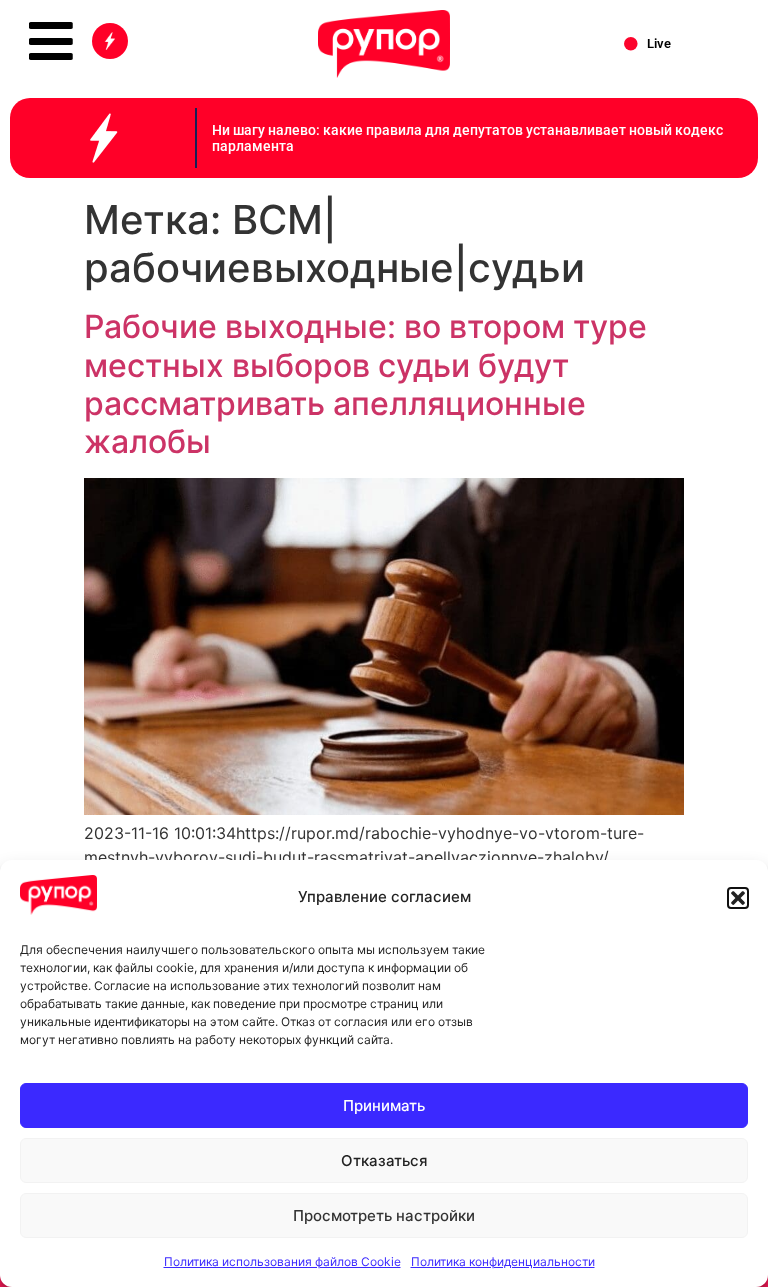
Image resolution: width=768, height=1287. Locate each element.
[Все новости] (110, 41)
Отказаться (384, 1160)
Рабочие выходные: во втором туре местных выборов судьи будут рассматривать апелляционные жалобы (365, 384)
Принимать (384, 1105)
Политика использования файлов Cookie (282, 1261)
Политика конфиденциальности (503, 1261)
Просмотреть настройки (384, 1215)
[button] (738, 898)
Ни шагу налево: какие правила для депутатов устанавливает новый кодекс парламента (467, 138)
